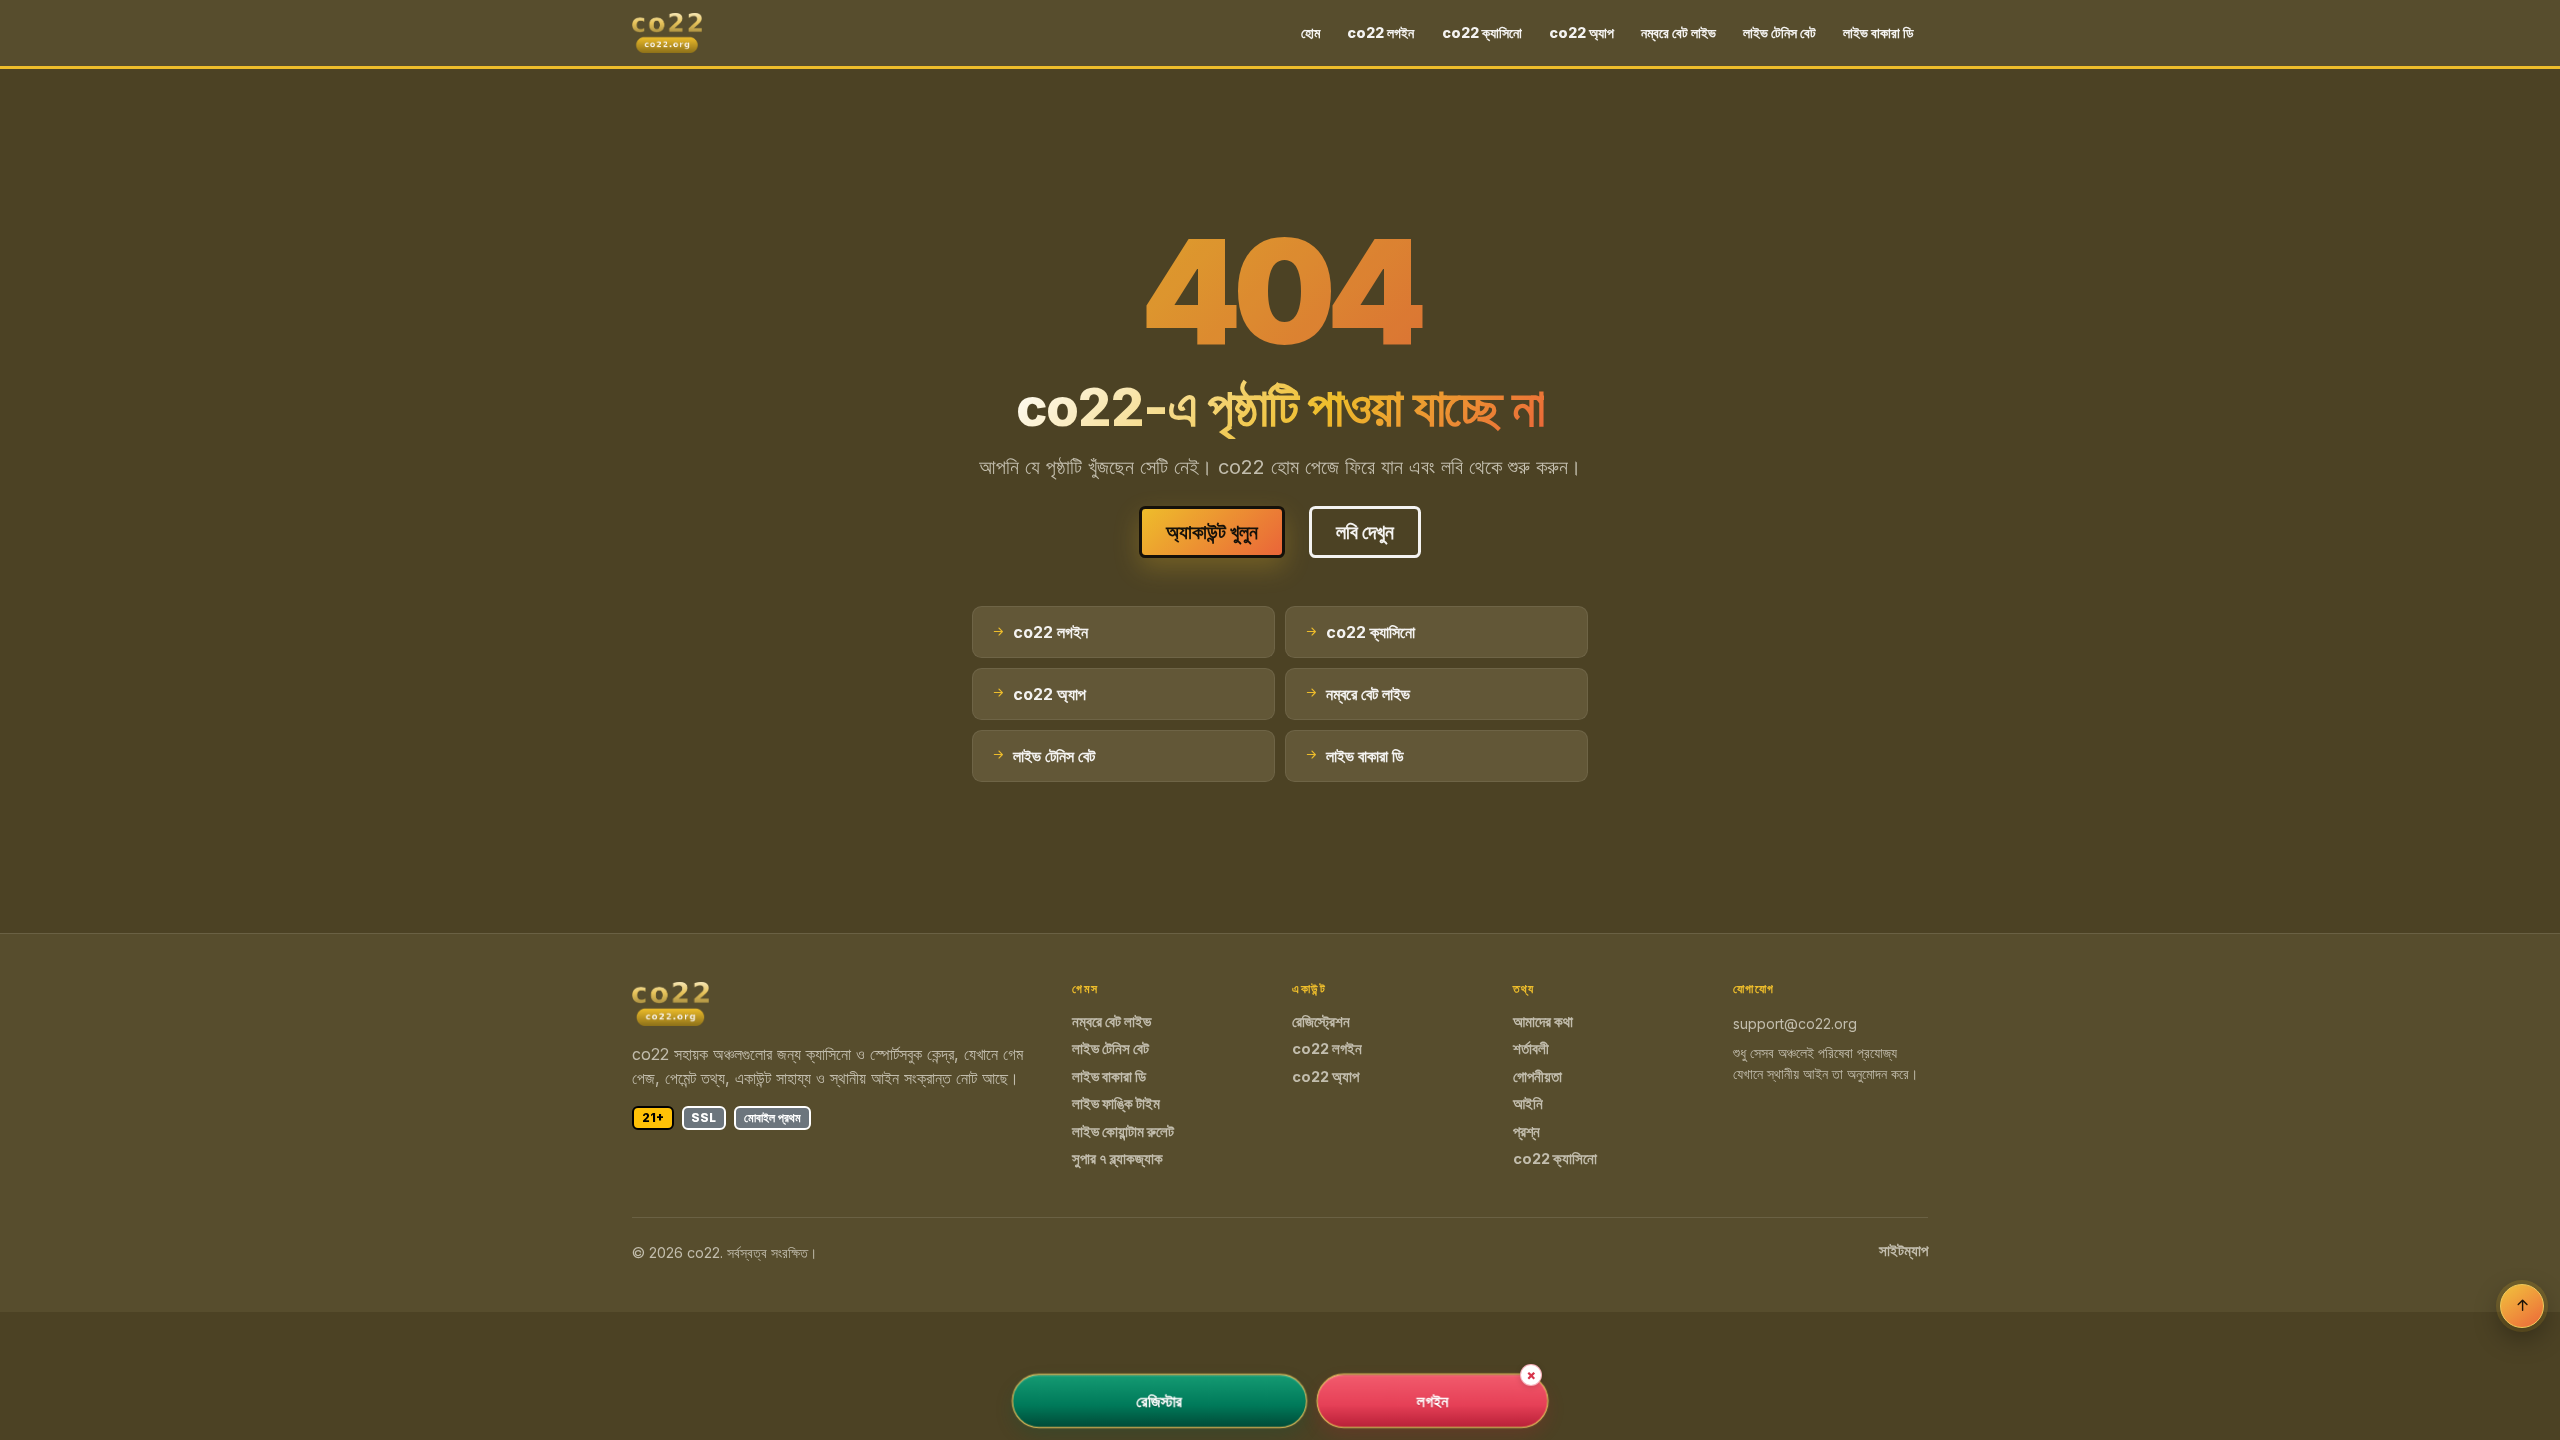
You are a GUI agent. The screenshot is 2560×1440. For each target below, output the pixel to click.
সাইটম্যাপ (1903, 1251)
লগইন (1432, 1401)
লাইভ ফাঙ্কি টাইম (1116, 1104)
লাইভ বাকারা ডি (1878, 32)
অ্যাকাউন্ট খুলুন (1212, 532)
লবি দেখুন (1365, 532)
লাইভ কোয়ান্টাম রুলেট (1123, 1132)
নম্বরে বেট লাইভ (1678, 32)
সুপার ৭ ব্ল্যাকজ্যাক (1117, 1159)
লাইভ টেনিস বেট (1779, 32)
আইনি (1528, 1104)
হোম (1310, 32)
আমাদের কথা (1543, 1022)
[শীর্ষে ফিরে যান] (2522, 1306)
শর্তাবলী (1531, 1049)
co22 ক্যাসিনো (1482, 32)
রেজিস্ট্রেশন (1321, 1022)
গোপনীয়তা (1537, 1077)
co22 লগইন (1380, 32)
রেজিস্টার (1159, 1401)
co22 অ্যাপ (1581, 32)
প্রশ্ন (1526, 1132)
